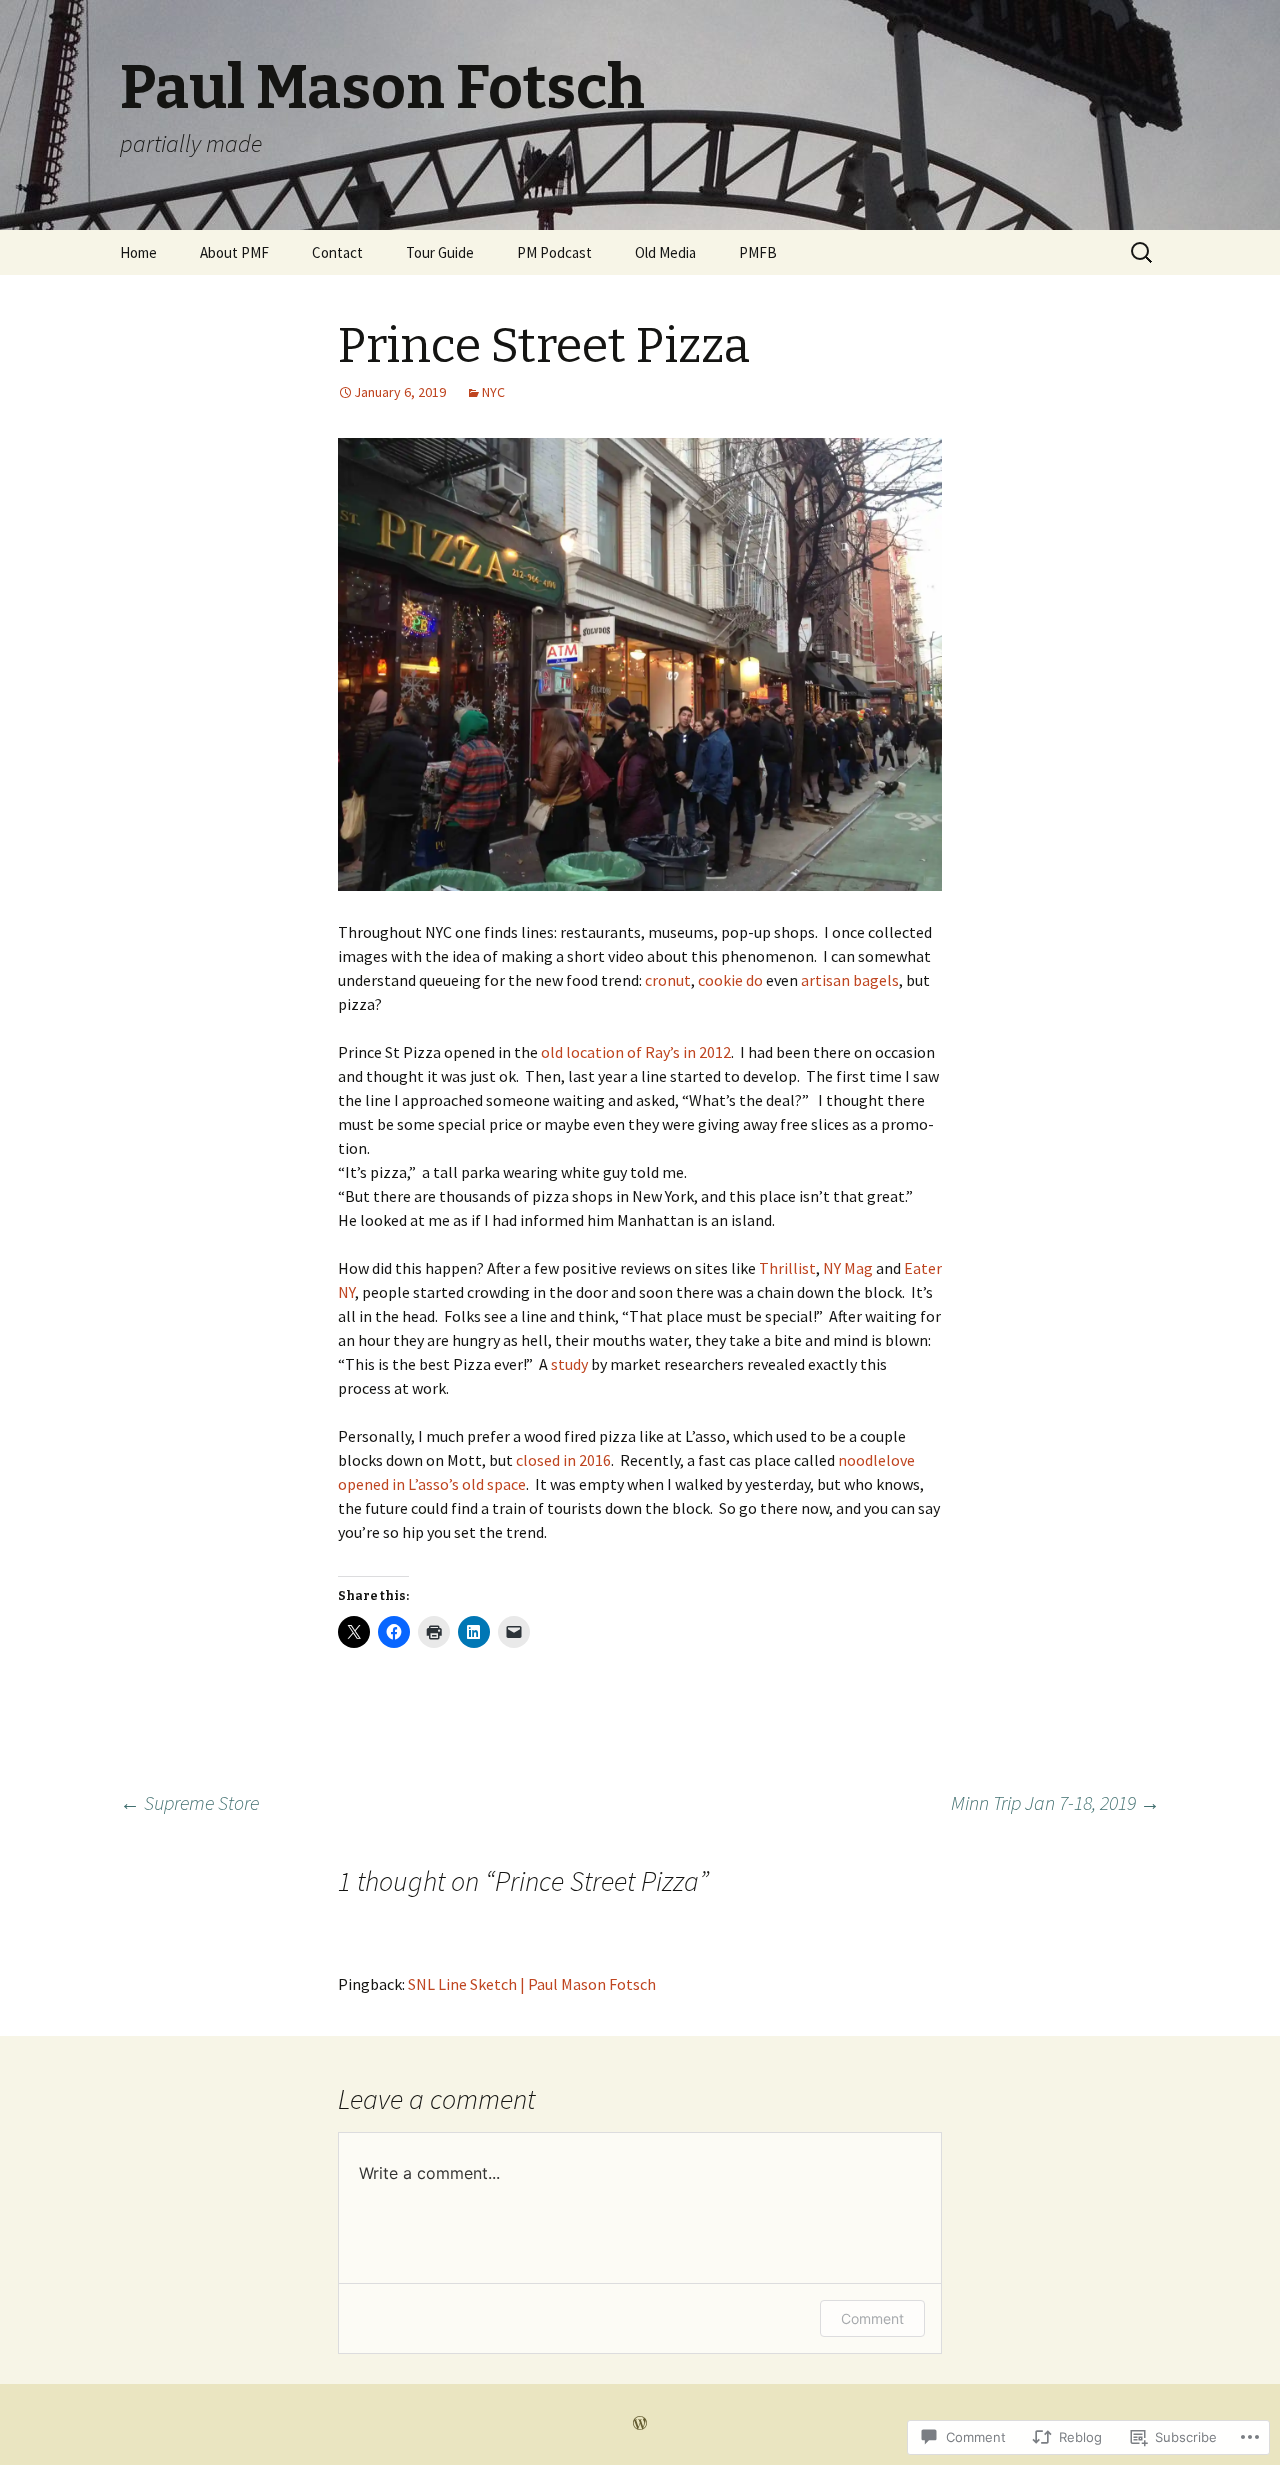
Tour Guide (440, 252)
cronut (668, 980)
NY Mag (848, 1268)
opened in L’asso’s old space (432, 1484)
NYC (493, 392)
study (569, 1364)
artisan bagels (850, 980)
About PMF (234, 252)
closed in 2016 (563, 1460)
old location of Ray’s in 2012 (636, 1052)
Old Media (665, 252)
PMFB (758, 252)
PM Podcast (554, 252)
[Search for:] (1143, 253)
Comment (872, 2318)
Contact (337, 252)
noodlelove (876, 1460)
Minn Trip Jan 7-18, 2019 (1055, 1802)
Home (138, 252)
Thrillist (787, 1268)
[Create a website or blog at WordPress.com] (640, 2424)
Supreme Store (189, 1802)
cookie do (730, 980)
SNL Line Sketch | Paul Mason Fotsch (532, 1984)
